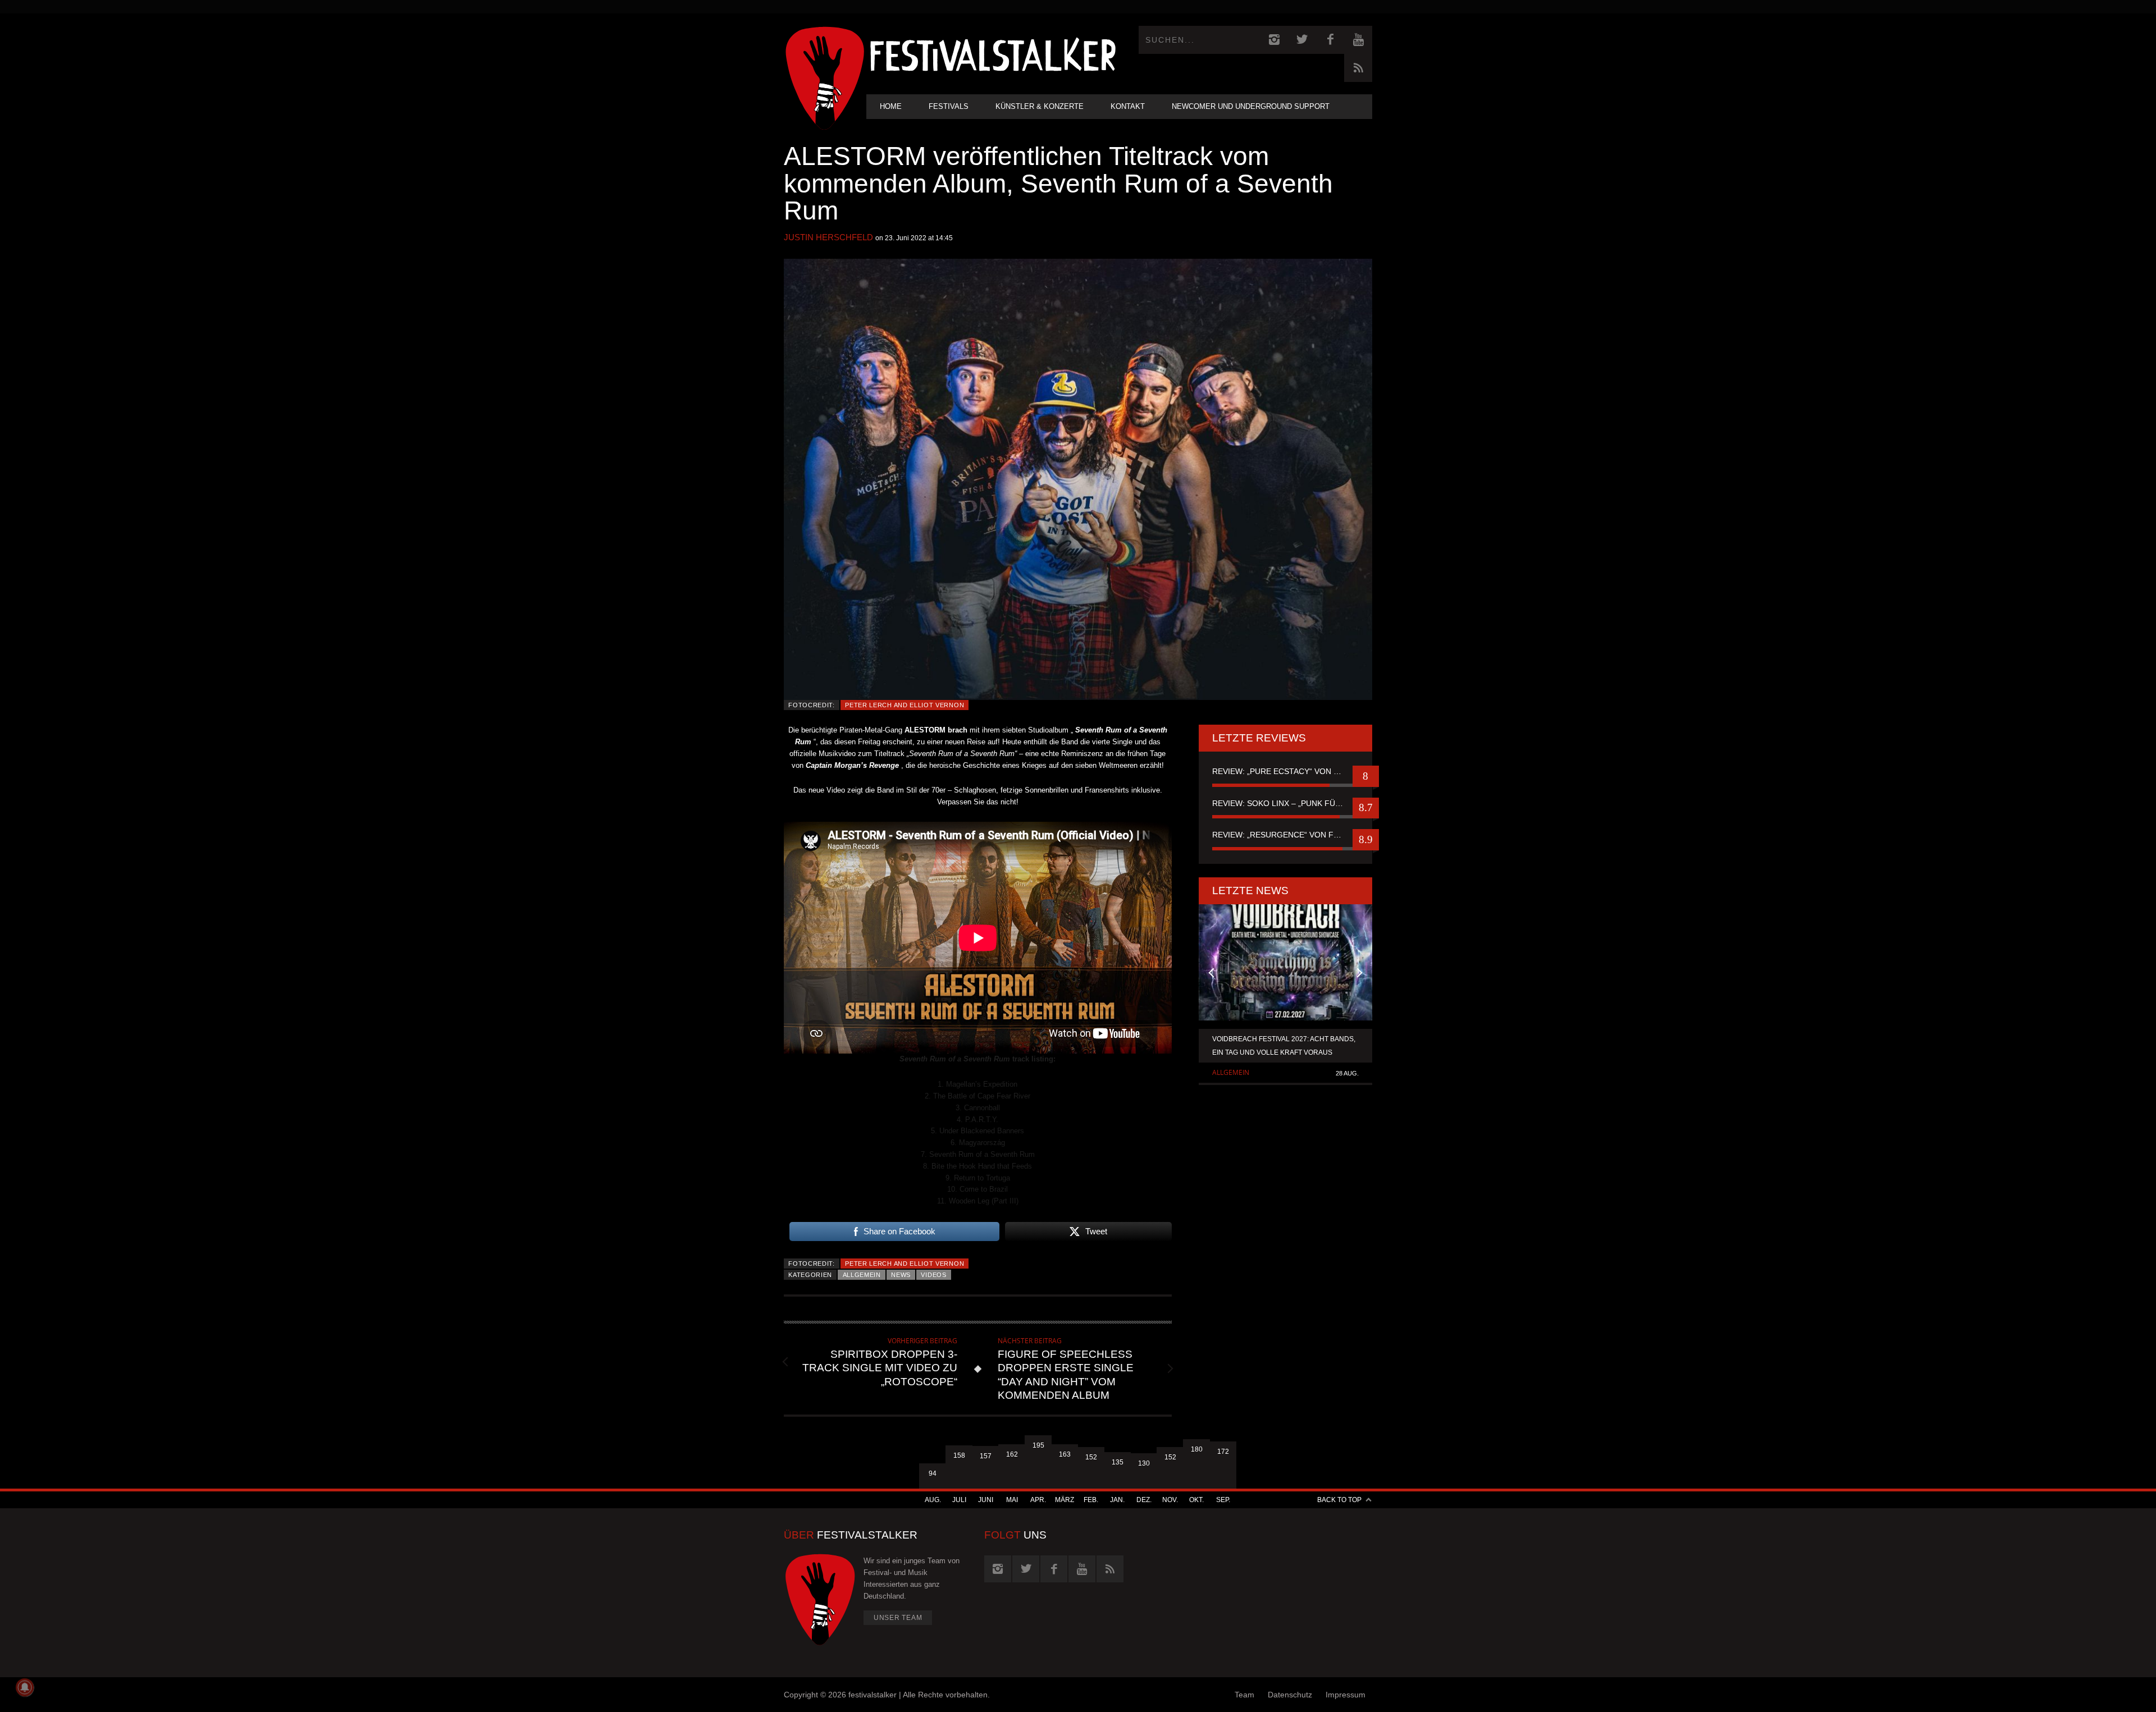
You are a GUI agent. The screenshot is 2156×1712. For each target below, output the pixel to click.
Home (891, 106)
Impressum (1346, 1695)
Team (1244, 1695)
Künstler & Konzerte (1040, 106)
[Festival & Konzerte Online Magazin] (993, 54)
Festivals (949, 106)
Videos (933, 1275)
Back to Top (1339, 1500)
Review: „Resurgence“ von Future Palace (1285, 835)
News (901, 1275)
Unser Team (898, 1618)
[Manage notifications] (25, 1687)
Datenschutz (1290, 1695)
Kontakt (1128, 106)
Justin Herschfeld (828, 237)
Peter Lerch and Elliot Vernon (905, 705)
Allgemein (862, 1275)
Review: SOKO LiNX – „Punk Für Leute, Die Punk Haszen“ (1285, 803)
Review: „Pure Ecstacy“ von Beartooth (1285, 771)
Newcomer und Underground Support (1251, 106)
